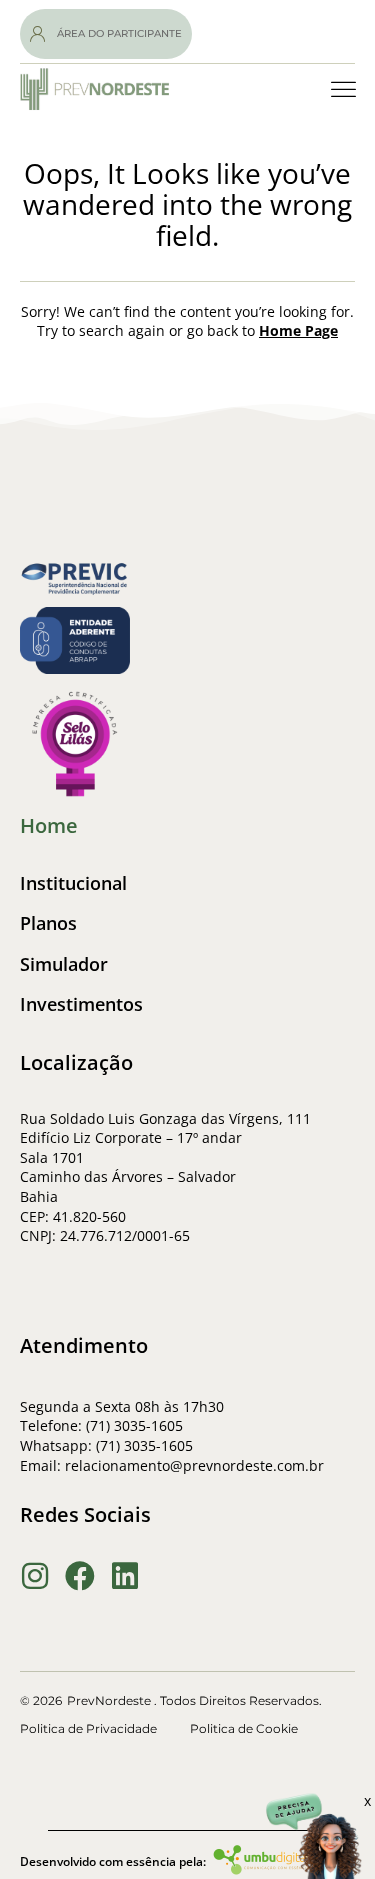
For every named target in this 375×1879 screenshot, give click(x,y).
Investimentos (81, 1004)
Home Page (298, 330)
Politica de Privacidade (88, 1728)
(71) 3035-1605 (144, 1445)
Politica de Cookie (244, 1728)
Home (49, 825)
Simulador (64, 964)
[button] (344, 90)
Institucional (73, 883)
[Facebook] (80, 1576)
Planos (48, 923)
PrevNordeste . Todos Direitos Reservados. (194, 1700)
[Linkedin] (125, 1576)
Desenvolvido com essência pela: (113, 1861)
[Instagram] (35, 1576)
